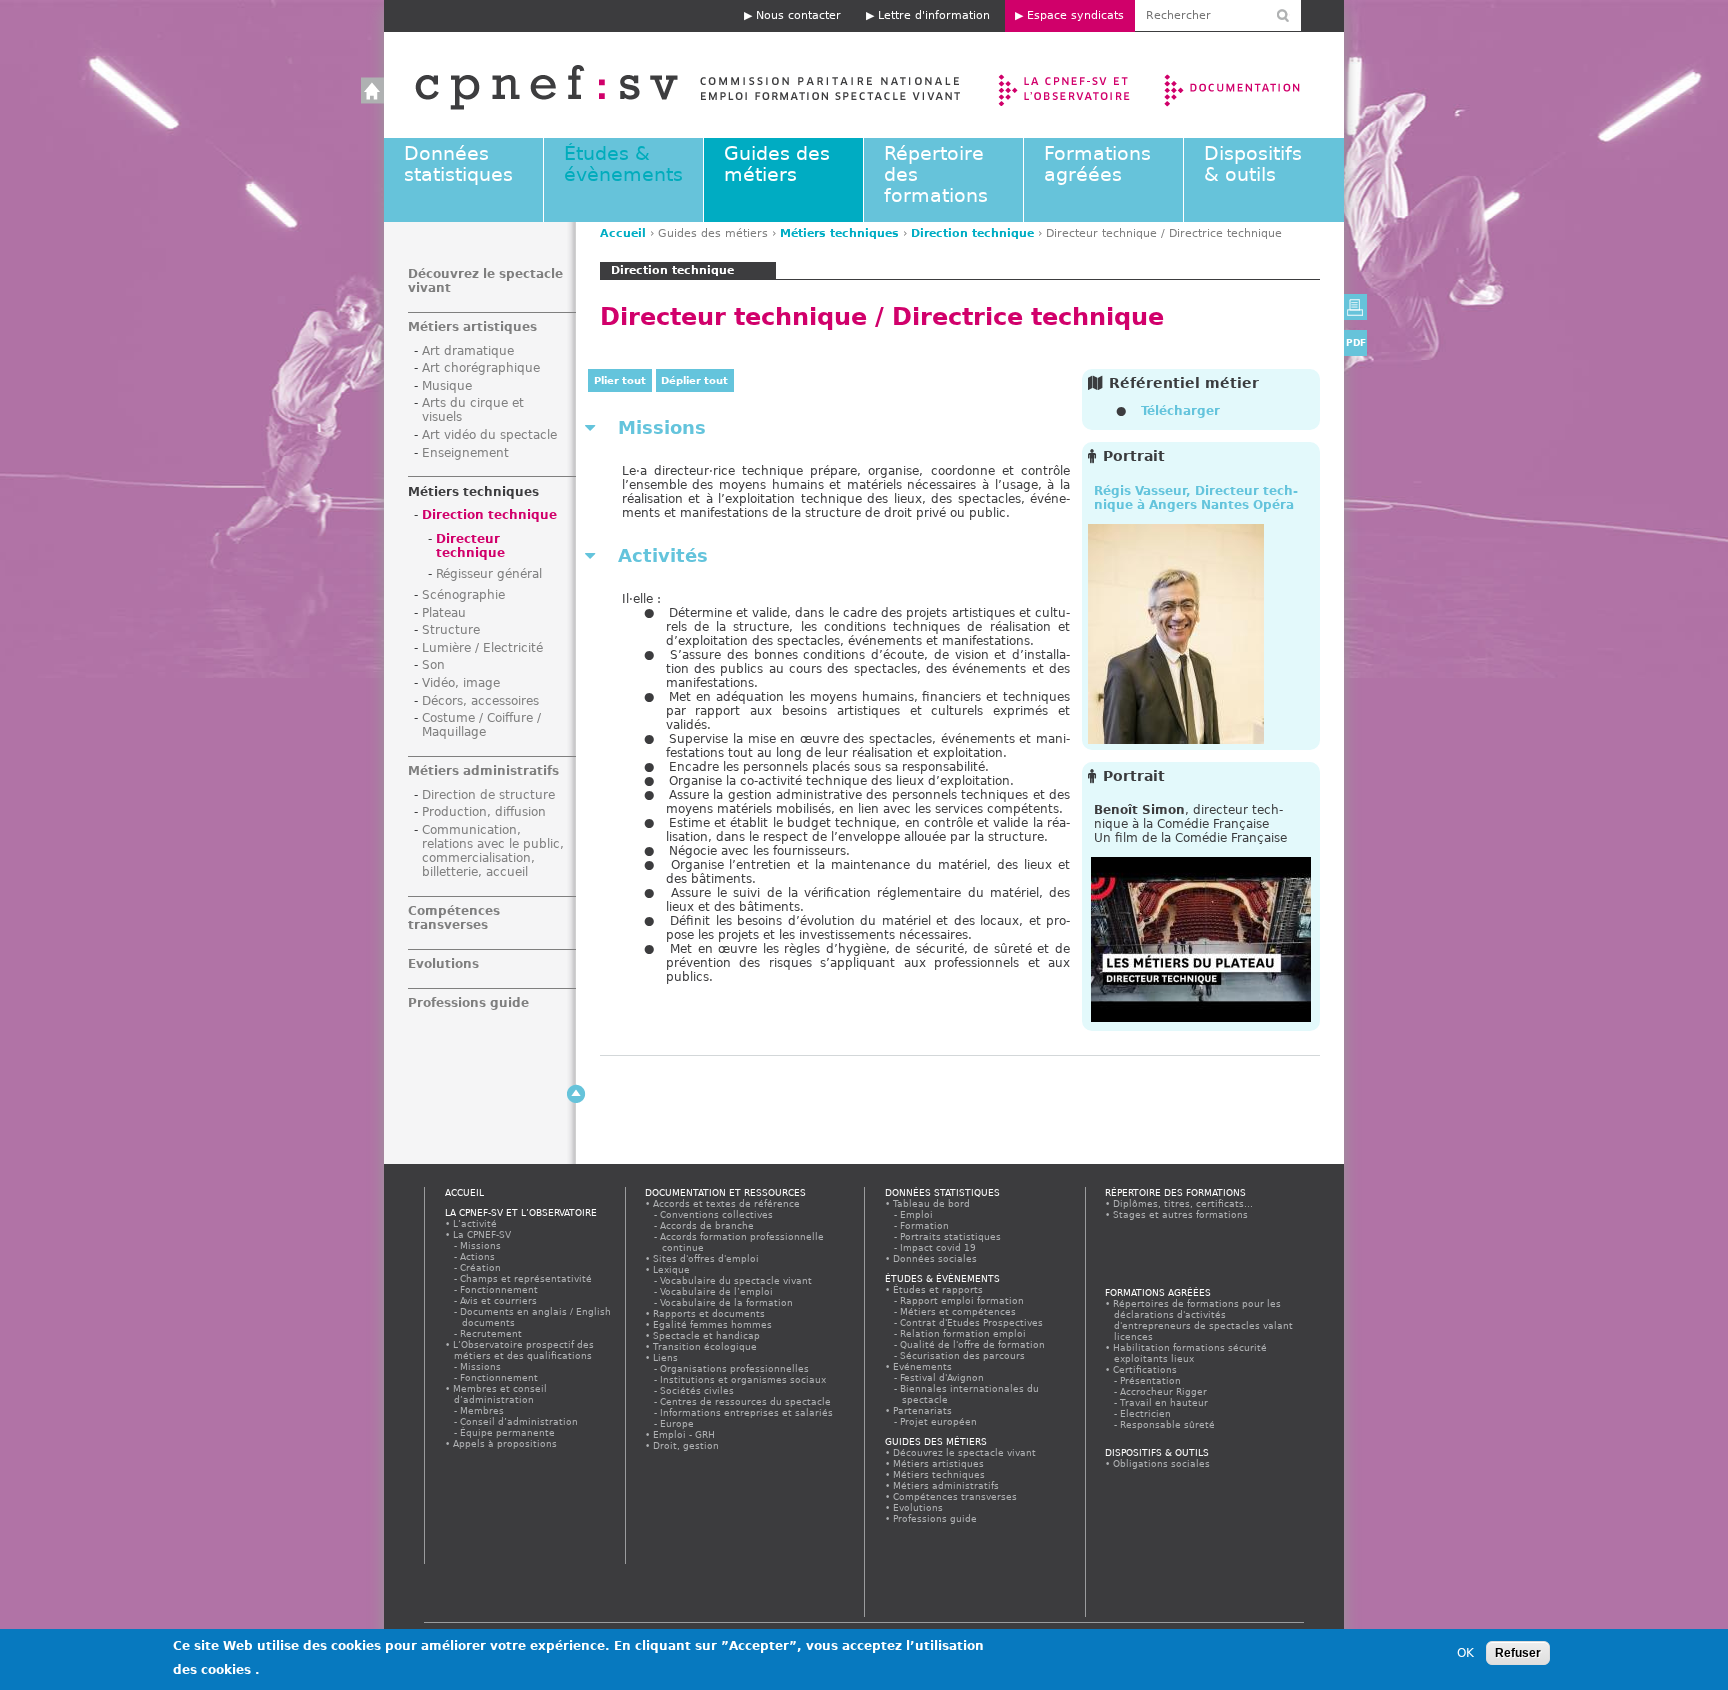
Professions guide (468, 1003)
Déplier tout (694, 380)
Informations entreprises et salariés (747, 1412)
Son (433, 665)
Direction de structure (488, 795)
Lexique (672, 1269)
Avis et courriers (499, 1300)
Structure (451, 630)
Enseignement (465, 453)
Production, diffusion (484, 812)
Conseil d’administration (520, 1421)
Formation (925, 1225)
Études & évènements (623, 164)
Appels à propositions (505, 1443)
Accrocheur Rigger (1164, 1391)
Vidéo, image (461, 683)
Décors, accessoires (480, 701)
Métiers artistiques (472, 327)
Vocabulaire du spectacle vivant (737, 1280)
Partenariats (923, 1410)
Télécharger (1180, 411)
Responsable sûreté (1168, 1424)
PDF (1356, 342)
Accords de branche (708, 1225)
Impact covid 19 (939, 1247)
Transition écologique (705, 1346)
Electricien (1146, 1413)
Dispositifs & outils (1253, 164)
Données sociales (935, 1258)
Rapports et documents (709, 1313)
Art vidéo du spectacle (489, 435)
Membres (483, 1410)
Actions (478, 1256)
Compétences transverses (454, 918)
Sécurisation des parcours (963, 1355)
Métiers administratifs (483, 771)
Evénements (923, 1366)
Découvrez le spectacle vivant (965, 1452)
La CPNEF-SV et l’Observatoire (1066, 85)
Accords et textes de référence (727, 1203)
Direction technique (972, 233)
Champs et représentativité (527, 1278)
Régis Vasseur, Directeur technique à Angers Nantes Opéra (1196, 498)
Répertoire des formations (1175, 1192)
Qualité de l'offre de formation (973, 1344)
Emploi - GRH (684, 1434)
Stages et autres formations (1181, 1214)
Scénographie (463, 595)
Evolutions (443, 964)
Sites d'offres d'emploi (706, 1258)
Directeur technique (470, 546)
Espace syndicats (1075, 15)
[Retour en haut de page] (576, 1094)
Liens (666, 1357)
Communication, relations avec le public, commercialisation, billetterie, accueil (493, 851)
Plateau (444, 613)
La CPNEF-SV (482, 1234)
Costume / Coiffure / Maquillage (481, 725)
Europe (678, 1423)
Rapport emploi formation (963, 1300)
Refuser (1518, 1653)
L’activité (475, 1223)
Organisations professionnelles (735, 1368)
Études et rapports (938, 1289)
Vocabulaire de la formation (727, 1302)
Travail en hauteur (1165, 1402)
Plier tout (620, 380)
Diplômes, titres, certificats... (1183, 1203)
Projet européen (939, 1421)
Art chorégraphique (481, 368)
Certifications (1145, 1369)
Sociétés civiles (698, 1390)
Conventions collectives (717, 1214)
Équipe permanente (508, 1432)
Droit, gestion (686, 1445)
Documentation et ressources (1251, 85)
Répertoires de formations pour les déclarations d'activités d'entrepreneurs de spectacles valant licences (1203, 1320)
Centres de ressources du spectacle (746, 1401)
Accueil (667, 85)
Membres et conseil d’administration (500, 1394)
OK (1465, 1653)
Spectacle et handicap (707, 1335)
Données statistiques (458, 164)
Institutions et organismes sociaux (744, 1379)
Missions (481, 1245)
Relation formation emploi (964, 1333)
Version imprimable (1355, 307)
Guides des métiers (777, 164)
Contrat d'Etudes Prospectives (972, 1322)
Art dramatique (468, 351)
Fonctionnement (500, 1289)
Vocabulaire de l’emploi (717, 1291)
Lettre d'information (934, 15)
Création (481, 1267)
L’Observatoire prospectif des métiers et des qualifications (524, 1350)
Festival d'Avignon (943, 1377)
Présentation (1151, 1380)
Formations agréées (1097, 164)
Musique (447, 386)
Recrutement (492, 1333)
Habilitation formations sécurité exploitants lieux (1190, 1353)
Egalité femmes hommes (713, 1324)
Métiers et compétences (959, 1311)
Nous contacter (798, 15)
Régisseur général (489, 574)
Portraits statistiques (951, 1236)
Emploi (917, 1214)
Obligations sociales (1162, 1463)
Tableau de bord (932, 1203)
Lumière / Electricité (482, 648)
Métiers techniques (839, 233)
